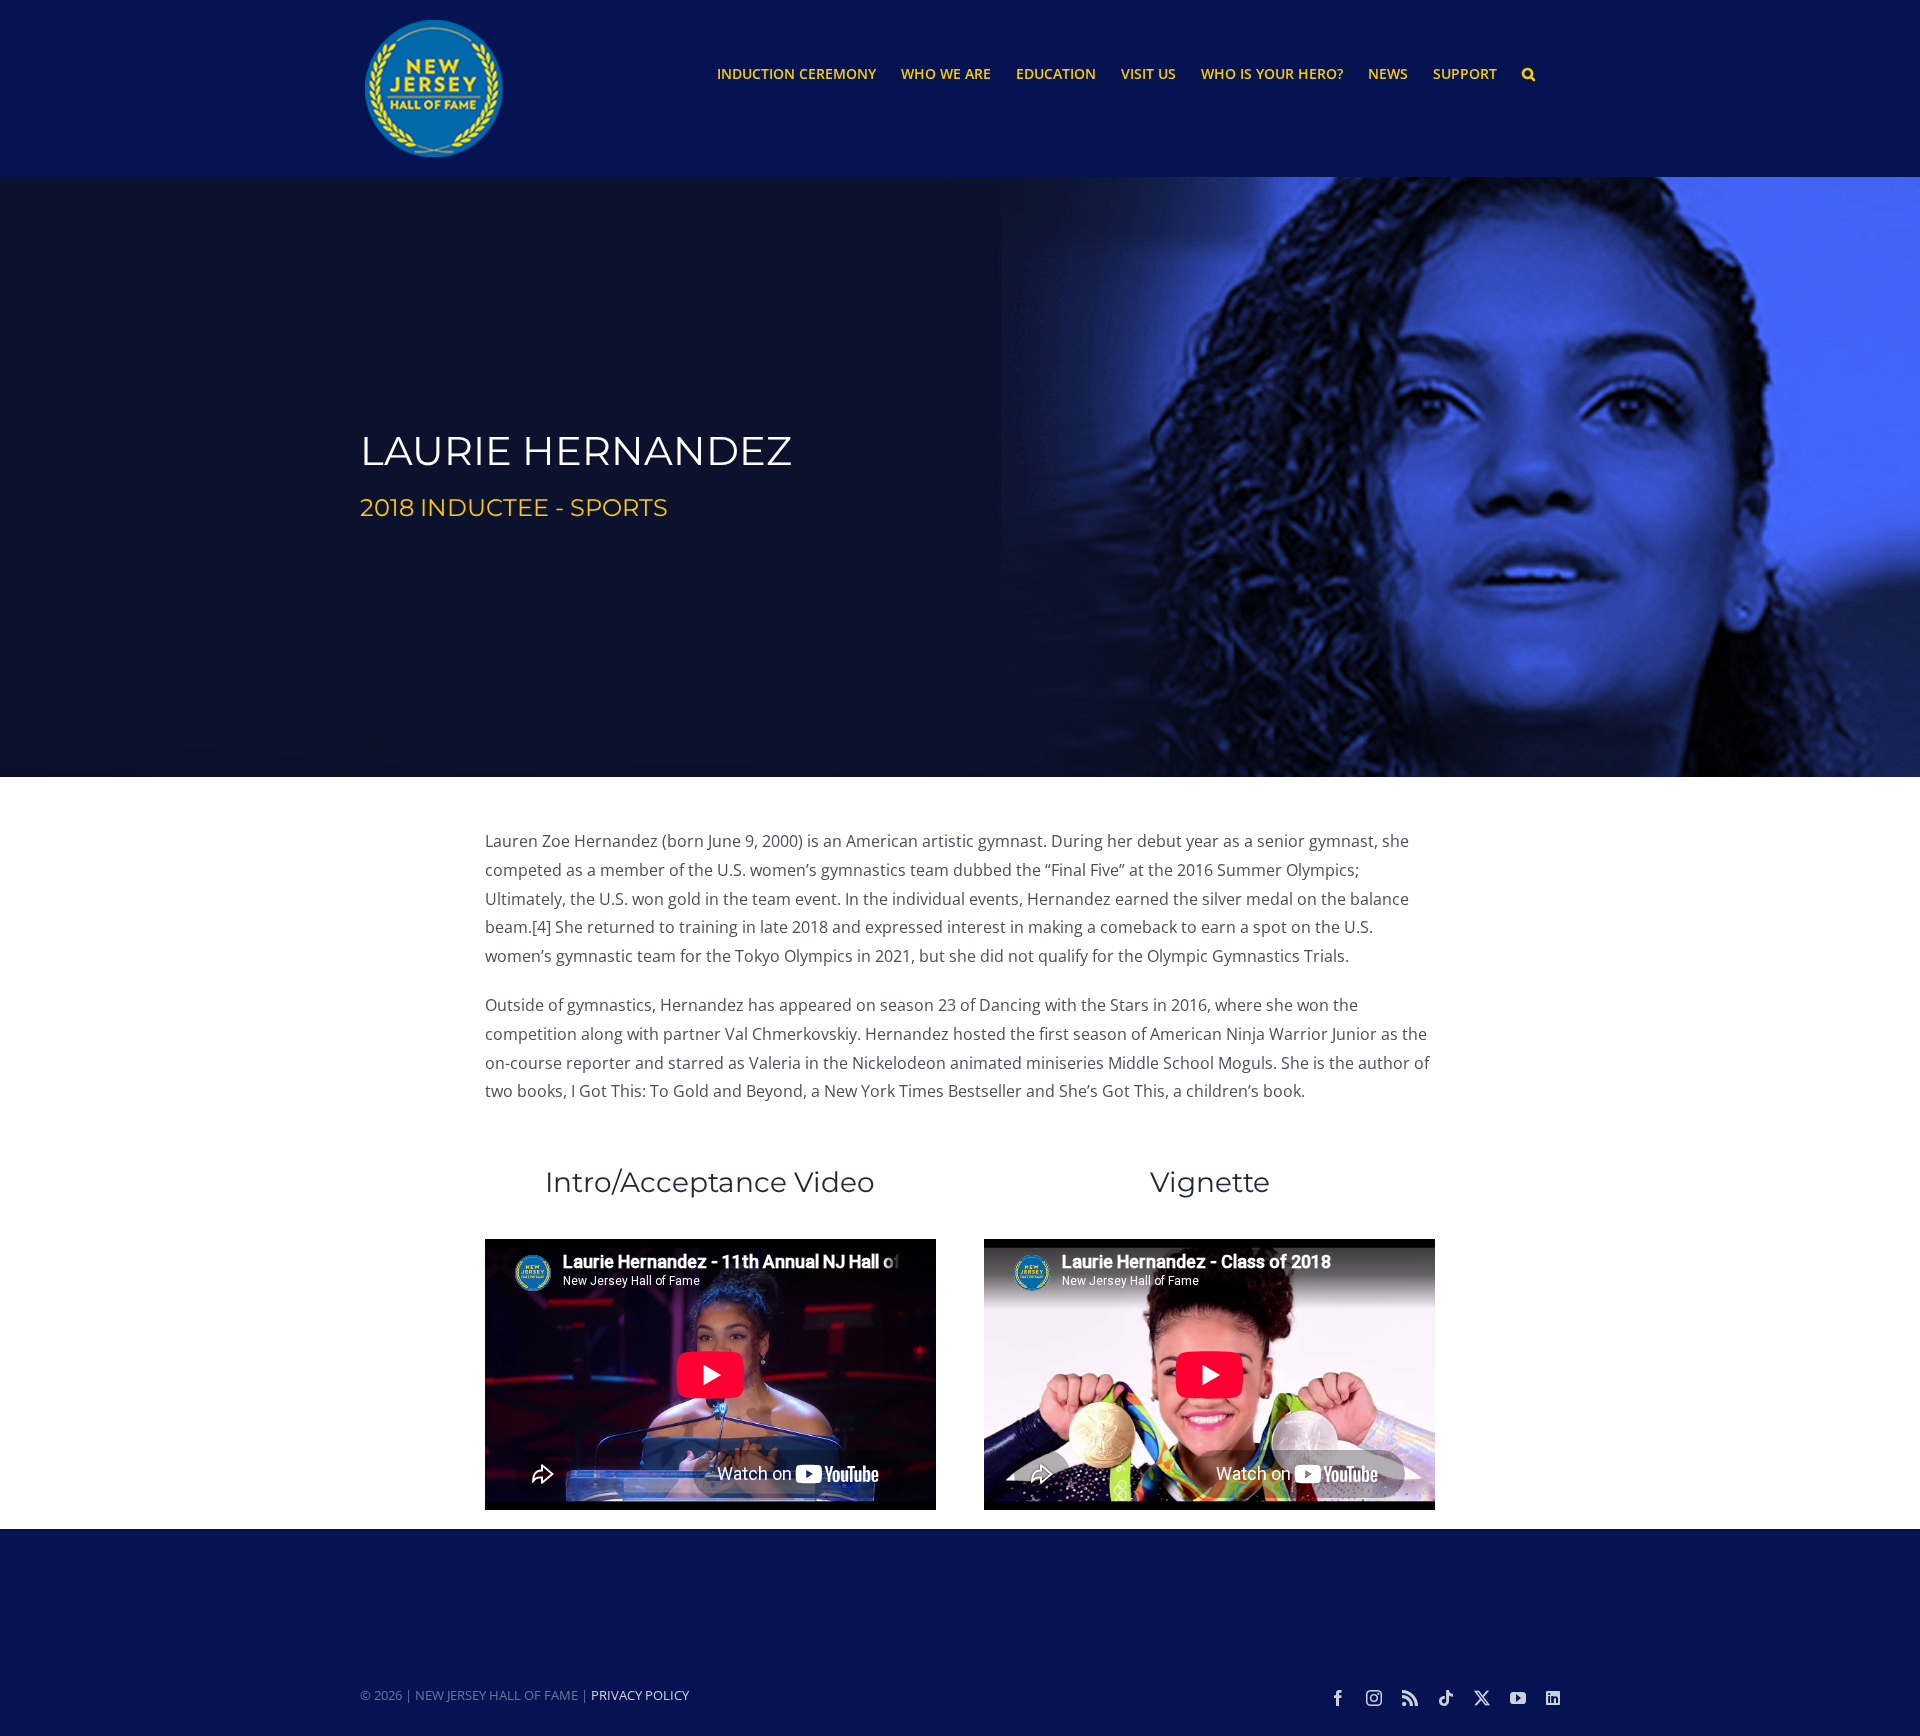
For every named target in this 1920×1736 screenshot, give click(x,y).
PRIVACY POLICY (640, 1695)
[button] (1528, 72)
